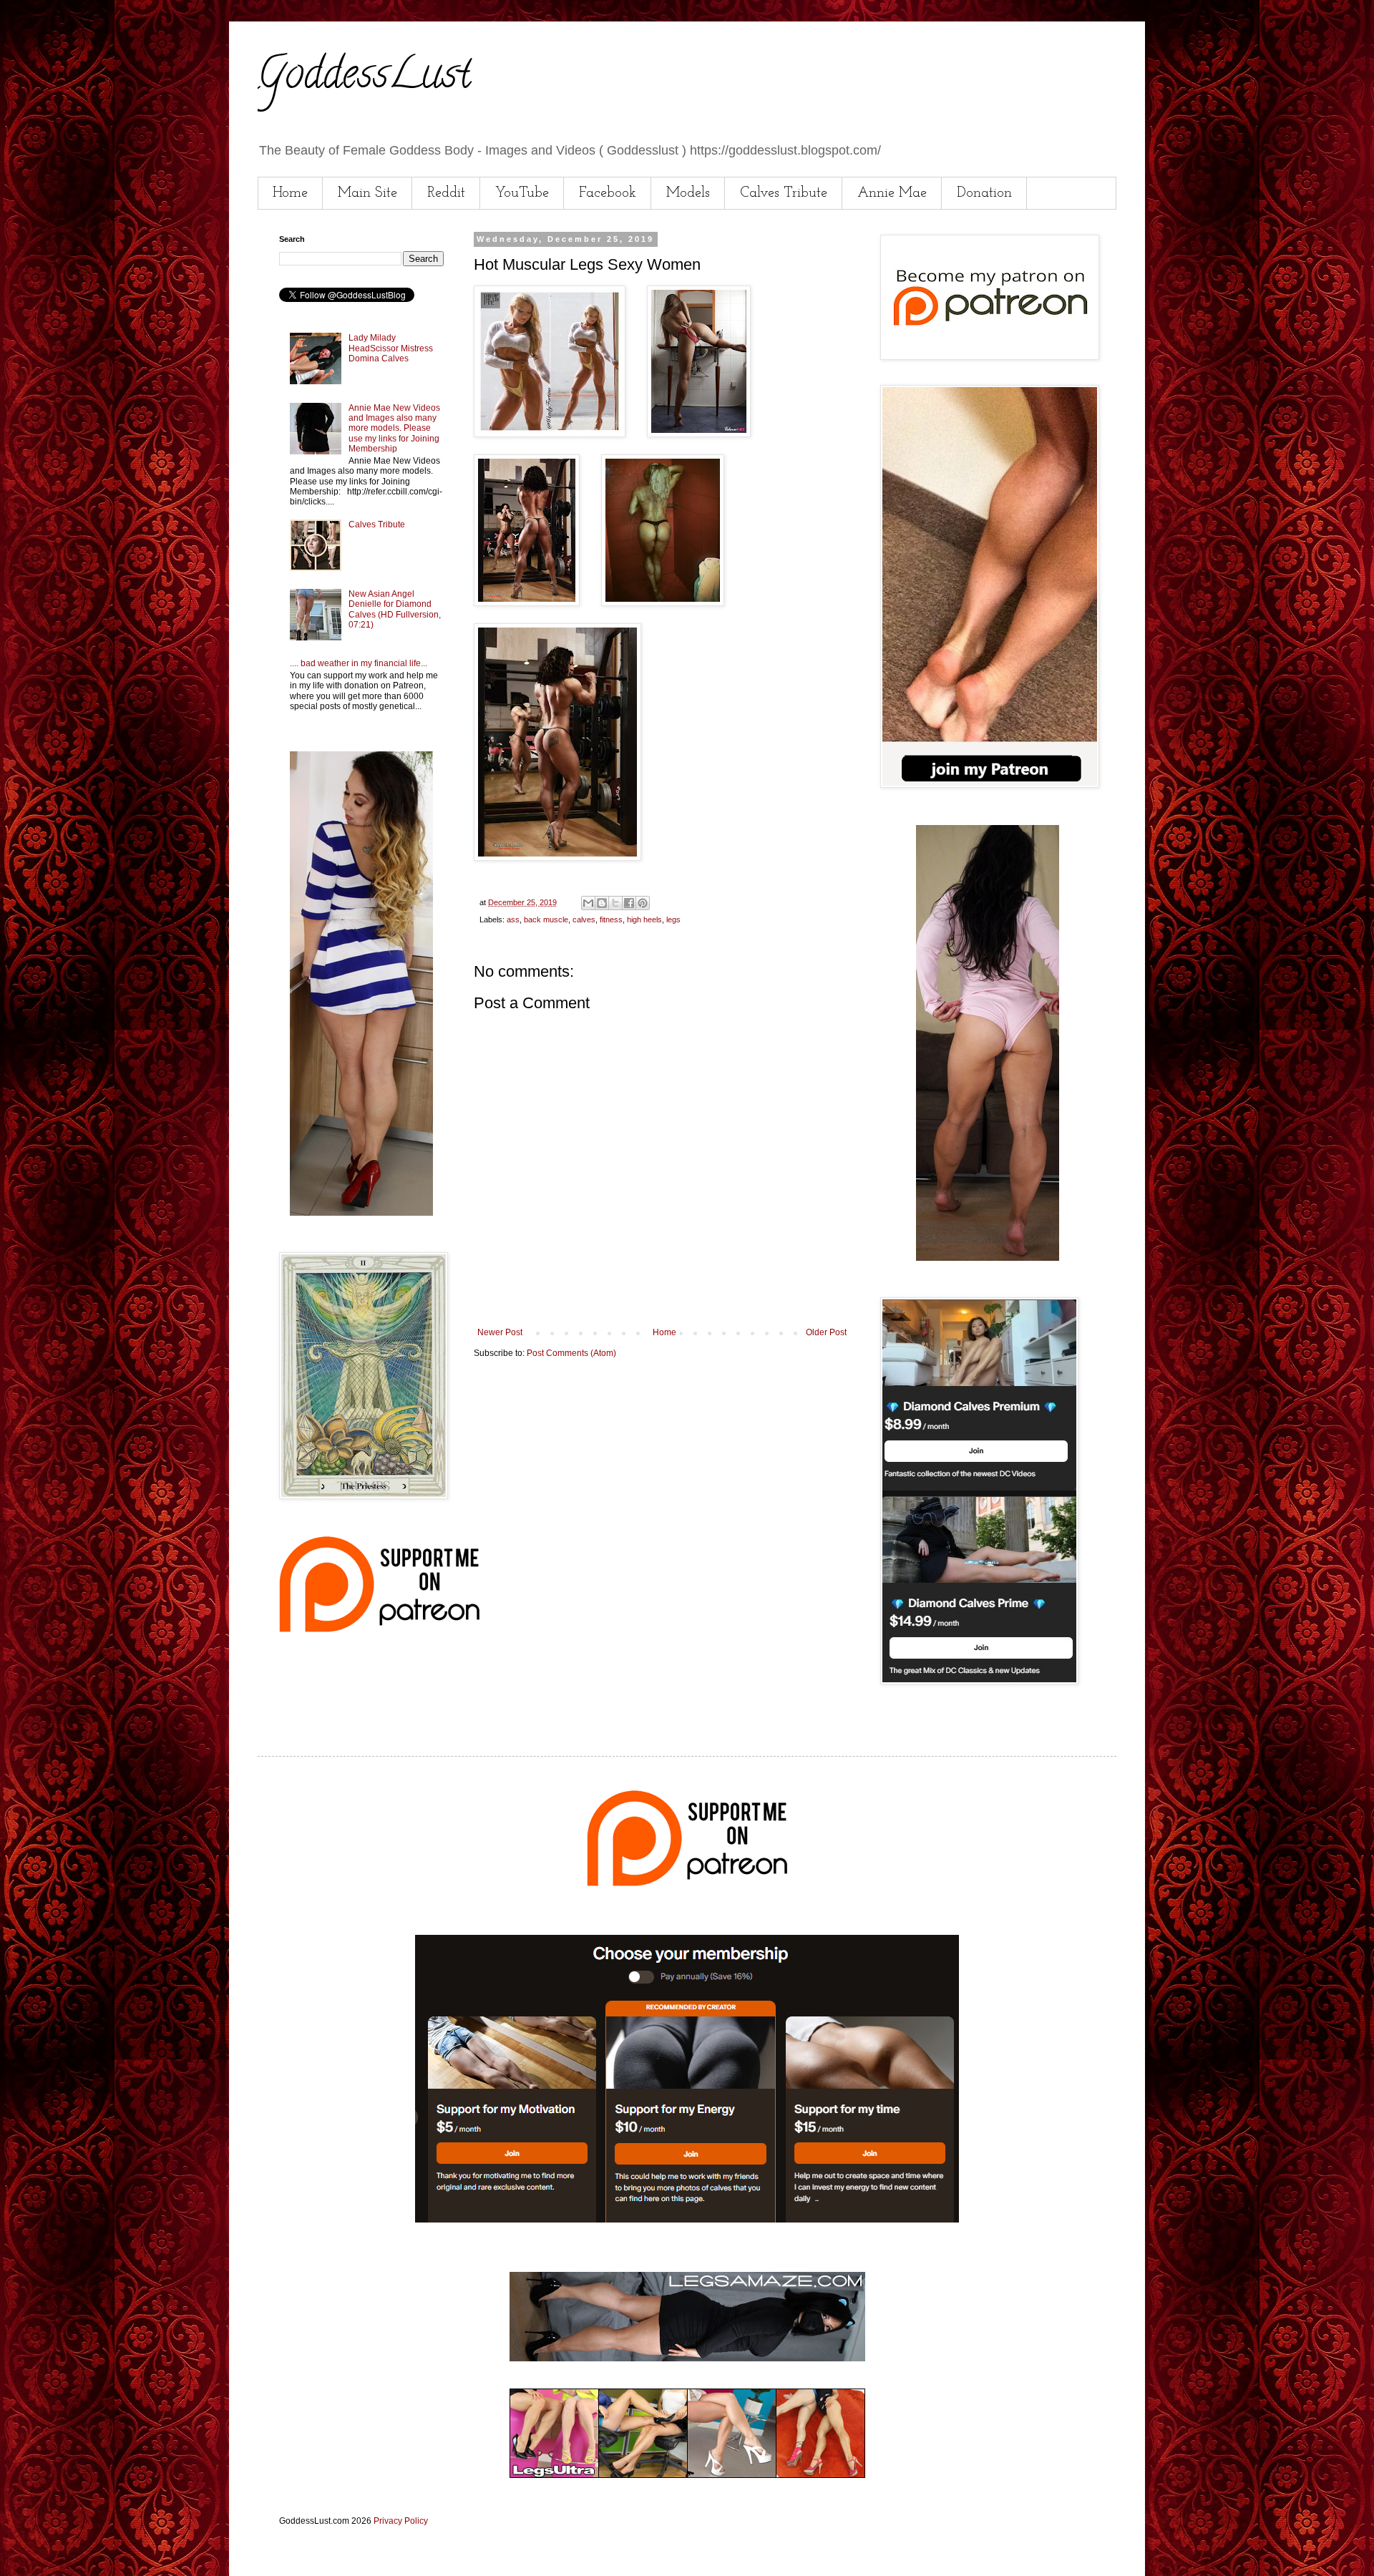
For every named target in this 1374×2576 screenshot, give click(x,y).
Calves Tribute (784, 193)
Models (688, 193)
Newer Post (500, 1332)
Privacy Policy (401, 2521)
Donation (984, 193)
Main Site (367, 193)
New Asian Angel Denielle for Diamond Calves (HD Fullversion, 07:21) (395, 609)
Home (290, 193)
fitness (611, 919)
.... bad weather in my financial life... (359, 663)
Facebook (608, 193)
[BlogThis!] (602, 903)
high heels (644, 919)
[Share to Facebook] (629, 903)
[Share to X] (615, 903)
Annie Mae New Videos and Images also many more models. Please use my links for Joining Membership (394, 429)
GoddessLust (364, 78)
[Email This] (588, 903)
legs (673, 919)
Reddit (446, 193)
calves (584, 919)
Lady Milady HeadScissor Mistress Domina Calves (391, 348)
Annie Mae (892, 193)
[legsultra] (687, 2475)
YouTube (522, 193)
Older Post (826, 1332)
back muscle (546, 919)
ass (513, 919)
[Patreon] (379, 1629)
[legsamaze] (687, 2220)
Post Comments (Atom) (571, 1353)
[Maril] (361, 1213)
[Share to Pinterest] (643, 903)
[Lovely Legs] (988, 1258)
